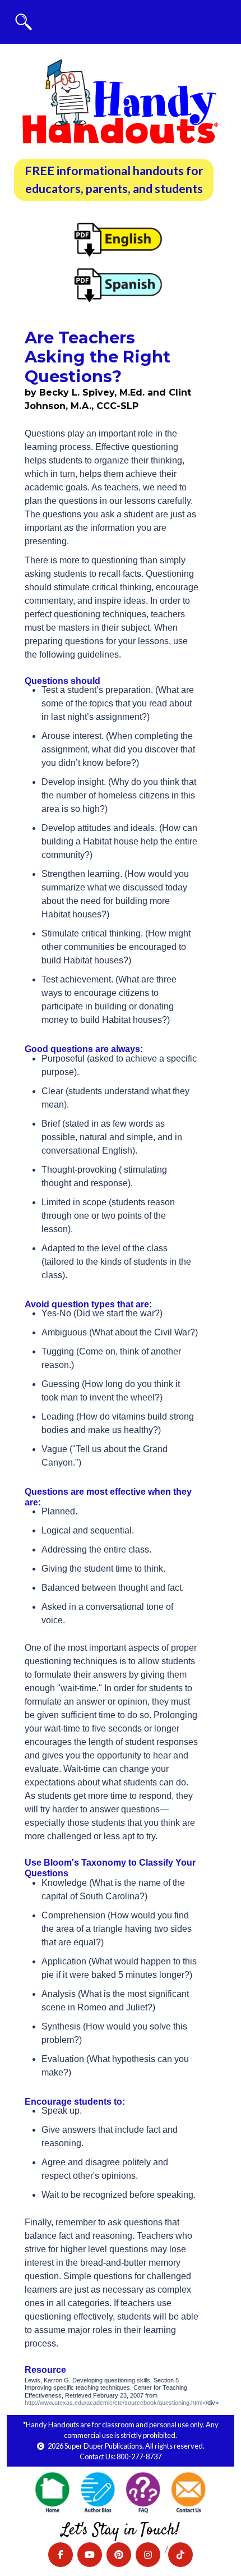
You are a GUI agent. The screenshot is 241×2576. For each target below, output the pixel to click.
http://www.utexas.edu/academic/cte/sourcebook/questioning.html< (115, 2403)
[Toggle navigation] (24, 22)
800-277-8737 (139, 2456)
